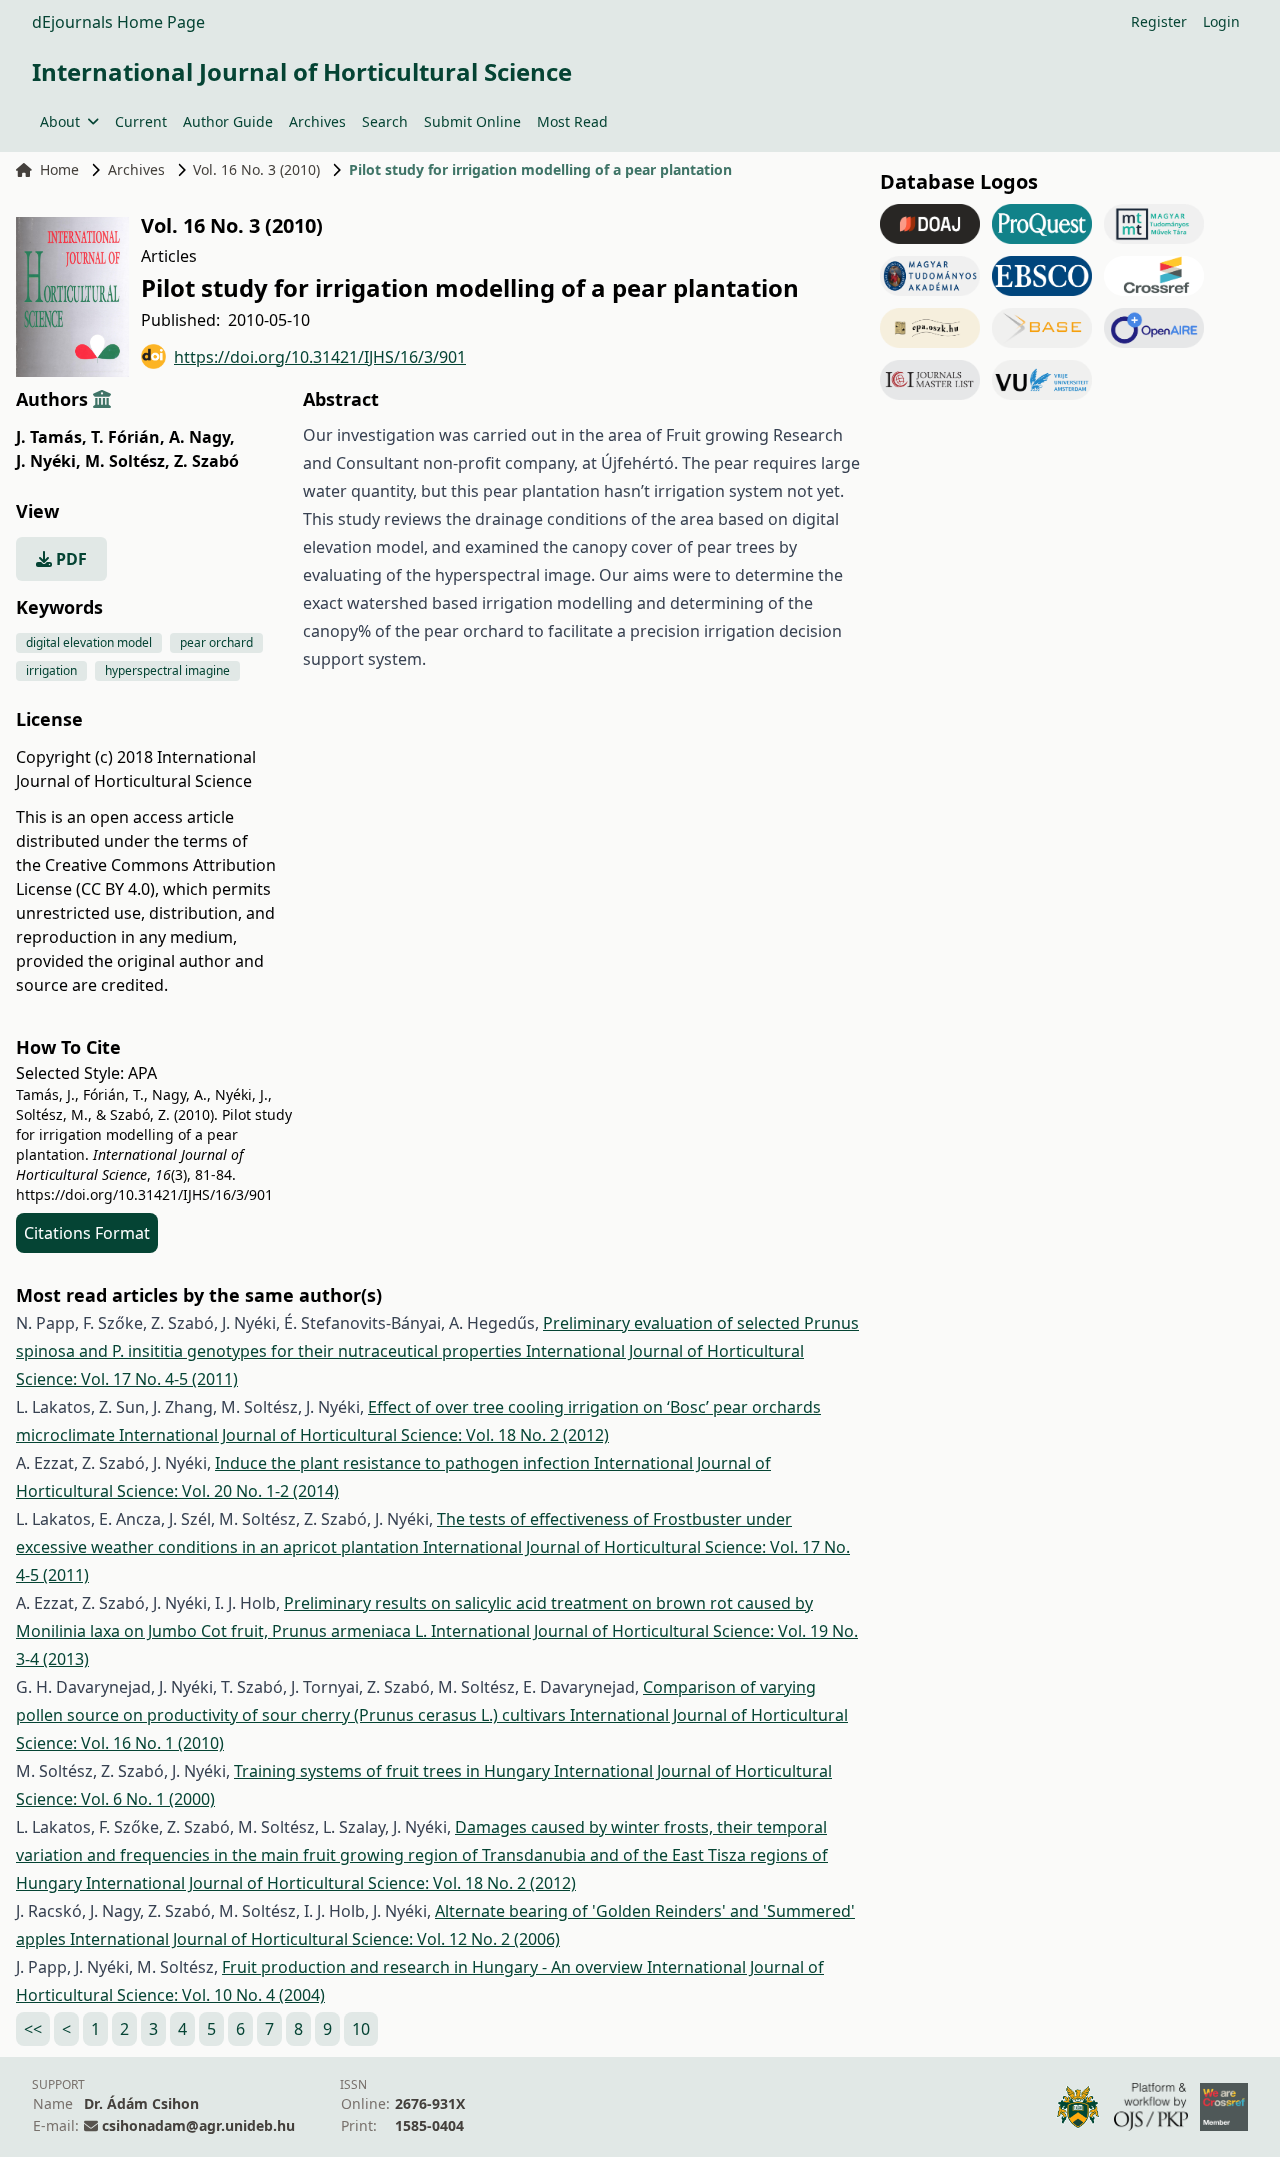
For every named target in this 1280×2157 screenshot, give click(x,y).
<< (33, 2029)
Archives (317, 121)
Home (59, 169)
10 (361, 2029)
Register (1159, 21)
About (60, 121)
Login (1221, 21)
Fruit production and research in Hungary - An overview (434, 1967)
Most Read (572, 121)
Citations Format (87, 1233)
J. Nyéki (48, 461)
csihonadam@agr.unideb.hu (198, 2125)
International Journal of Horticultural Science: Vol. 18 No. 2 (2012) (364, 1435)
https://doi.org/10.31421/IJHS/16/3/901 (320, 357)
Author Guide (228, 121)
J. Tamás (51, 437)
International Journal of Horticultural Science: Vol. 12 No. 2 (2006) (315, 1939)
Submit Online (472, 121)
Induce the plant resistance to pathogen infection (404, 1463)
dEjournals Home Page (118, 22)
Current (141, 121)
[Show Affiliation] (102, 399)
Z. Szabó (206, 461)
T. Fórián (128, 437)
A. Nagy (202, 437)
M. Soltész (127, 461)
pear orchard (216, 642)
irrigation (51, 670)
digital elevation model (89, 642)
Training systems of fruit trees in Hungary (394, 1771)
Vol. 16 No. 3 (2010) (256, 169)
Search (385, 121)
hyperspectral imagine (167, 670)
